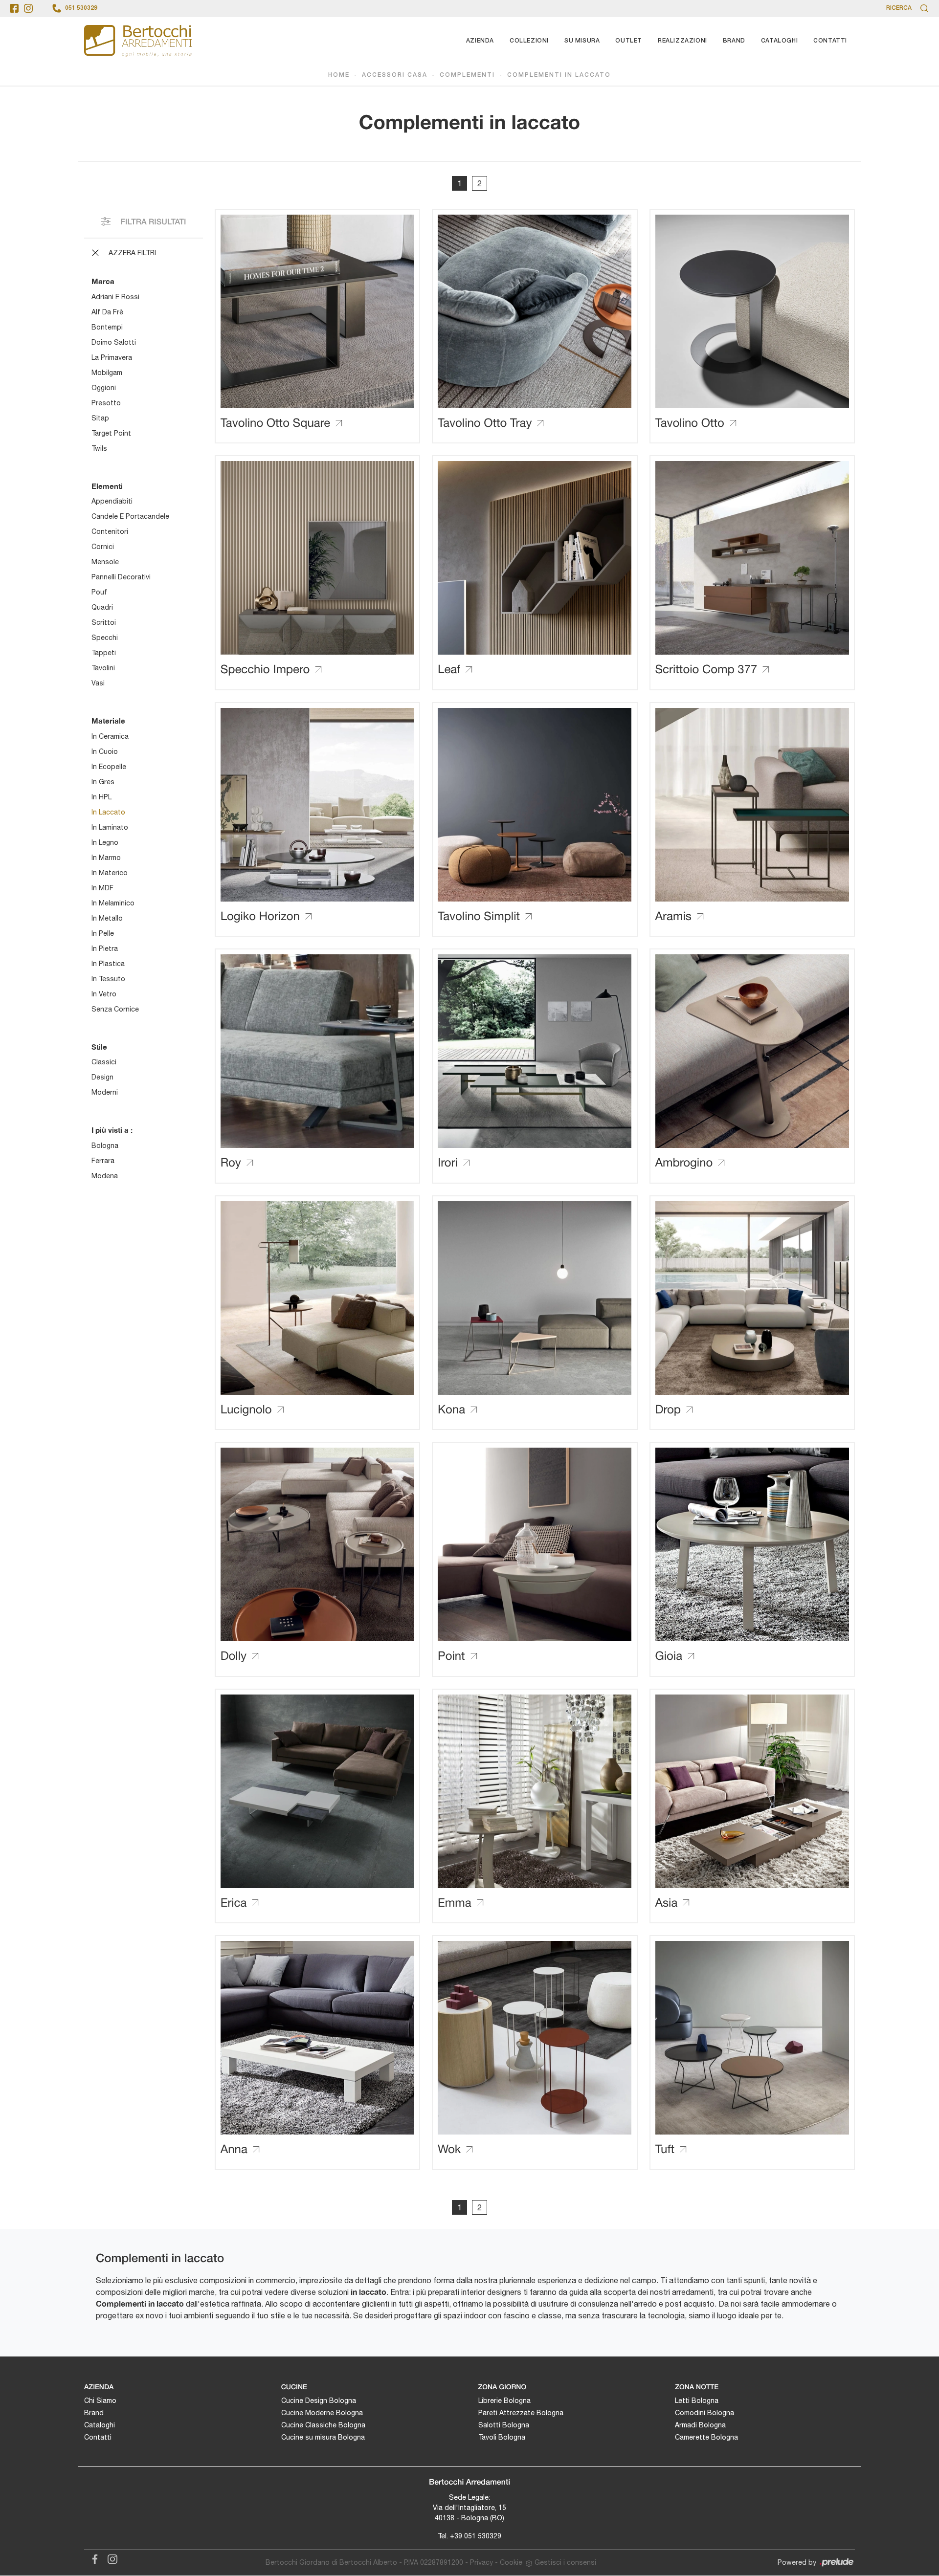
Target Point (111, 433)
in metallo (107, 918)
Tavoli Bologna (502, 2437)
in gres (103, 782)
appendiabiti (112, 501)
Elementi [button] (107, 486)
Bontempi (107, 327)
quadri (102, 607)
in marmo (106, 858)
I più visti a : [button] (112, 1130)
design (102, 1077)
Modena (105, 1176)
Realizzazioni (682, 41)
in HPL (101, 797)
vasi (98, 683)
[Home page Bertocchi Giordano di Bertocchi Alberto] (138, 41)
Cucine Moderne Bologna (322, 2413)
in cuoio (105, 751)
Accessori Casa (395, 75)
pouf (99, 592)
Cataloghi (779, 41)
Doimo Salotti (114, 342)
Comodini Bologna (704, 2413)
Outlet (629, 41)
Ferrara (103, 1161)
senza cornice (115, 1009)
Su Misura (582, 41)
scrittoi (104, 622)
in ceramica (110, 736)
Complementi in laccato (559, 75)
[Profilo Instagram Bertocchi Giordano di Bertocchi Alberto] (28, 8)
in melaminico (113, 903)
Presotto (106, 403)
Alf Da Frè (107, 312)
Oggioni (104, 388)
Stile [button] (99, 1047)
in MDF (102, 888)
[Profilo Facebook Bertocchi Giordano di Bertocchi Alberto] (14, 8)
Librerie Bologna (504, 2400)
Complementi (467, 75)
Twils (99, 448)
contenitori (110, 531)
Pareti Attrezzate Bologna (521, 2413)
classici (104, 1062)
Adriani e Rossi (115, 297)
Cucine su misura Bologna (323, 2437)
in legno (105, 842)
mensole (105, 562)
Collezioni (529, 41)
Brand (734, 41)
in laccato (108, 812)
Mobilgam (107, 373)
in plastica (108, 964)
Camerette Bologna (706, 2437)
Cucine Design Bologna (319, 2400)
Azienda (480, 41)
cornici (103, 547)
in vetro (104, 994)
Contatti (830, 41)
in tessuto (108, 979)
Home (339, 75)
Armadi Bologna (700, 2425)
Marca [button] (103, 281)
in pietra (105, 948)
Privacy (481, 2562)
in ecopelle (109, 767)
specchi (105, 638)
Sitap (100, 418)
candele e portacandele (130, 516)
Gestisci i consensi (565, 2562)
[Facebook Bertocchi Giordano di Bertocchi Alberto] (93, 2558)
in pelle (103, 933)
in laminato (110, 827)
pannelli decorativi (121, 577)
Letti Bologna (697, 2400)
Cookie (511, 2562)
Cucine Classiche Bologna (323, 2425)
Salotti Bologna (504, 2425)
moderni (105, 1092)
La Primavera (112, 357)
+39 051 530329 (476, 2536)
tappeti (104, 653)
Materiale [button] (108, 721)
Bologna (105, 1145)
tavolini (103, 668)
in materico (110, 873)
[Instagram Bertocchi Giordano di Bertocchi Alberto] (110, 2558)
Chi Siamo (100, 2400)
